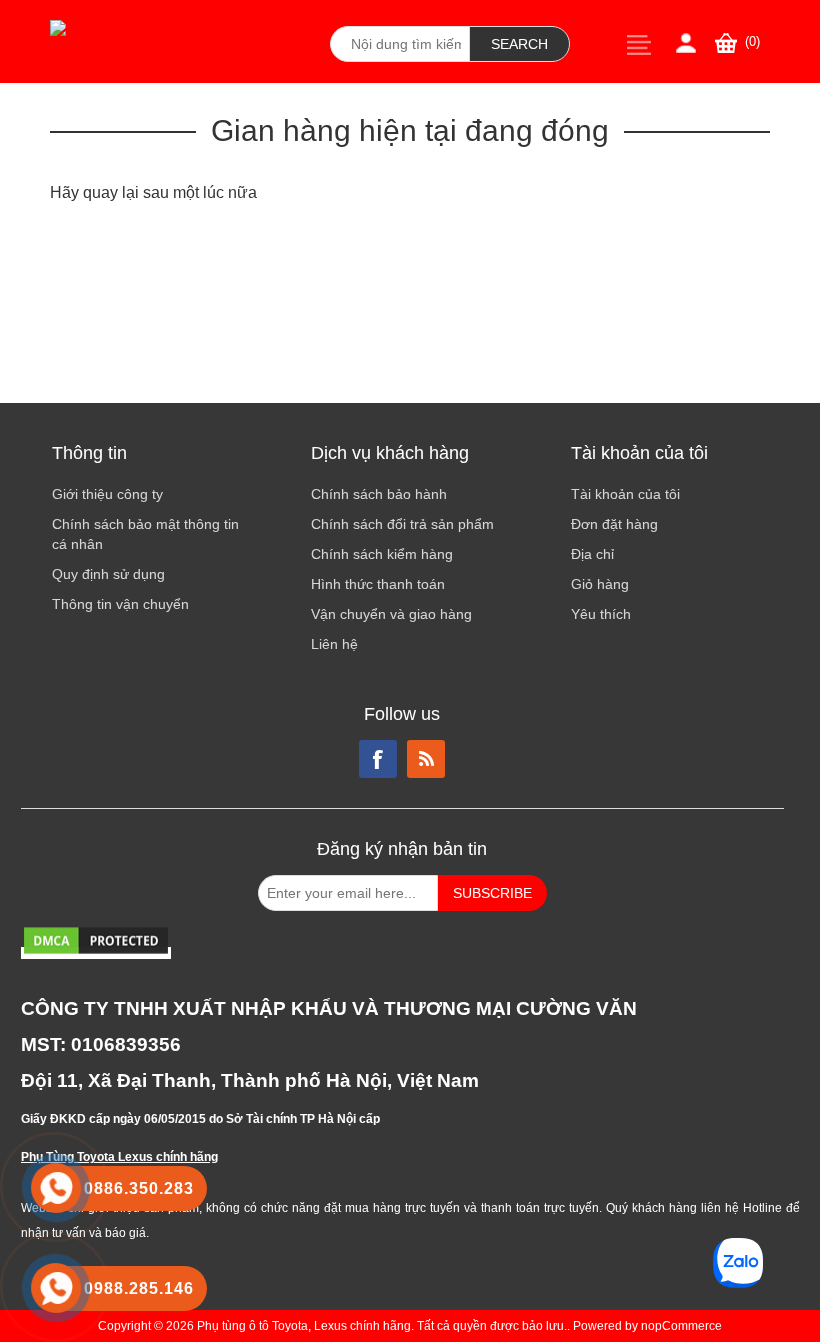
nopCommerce (681, 1326)
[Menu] (639, 44)
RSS (426, 759)
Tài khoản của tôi (625, 494)
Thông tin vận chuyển (120, 604)
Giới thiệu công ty (107, 494)
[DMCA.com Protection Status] (96, 953)
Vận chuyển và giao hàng (391, 614)
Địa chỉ (592, 554)
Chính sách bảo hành (379, 494)
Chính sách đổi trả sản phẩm (402, 524)
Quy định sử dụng (108, 574)
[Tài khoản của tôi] (686, 43)
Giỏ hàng (600, 584)
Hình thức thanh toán (378, 584)
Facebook (378, 759)
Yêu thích (601, 614)
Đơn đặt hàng (614, 524)
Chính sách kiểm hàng (382, 554)
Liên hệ (334, 644)
